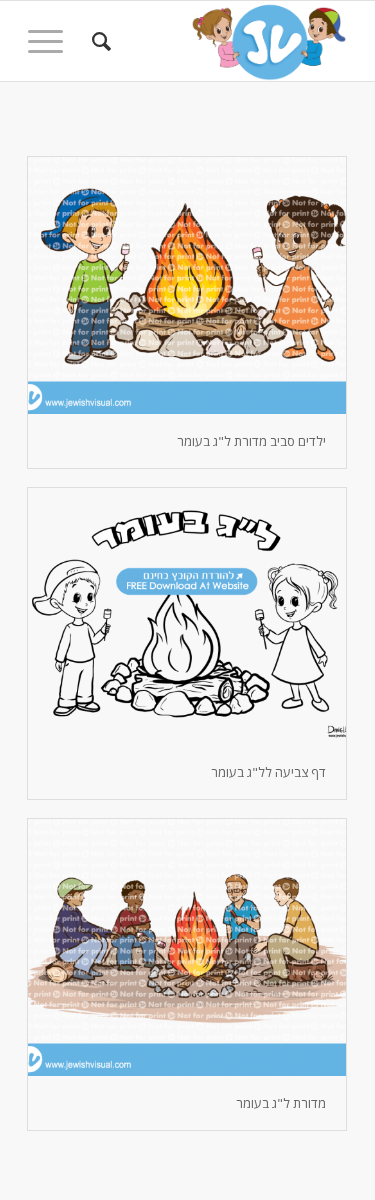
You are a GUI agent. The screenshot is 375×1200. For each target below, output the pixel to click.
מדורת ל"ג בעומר (281, 1103)
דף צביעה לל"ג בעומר (268, 772)
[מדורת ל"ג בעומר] (187, 947)
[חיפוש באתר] (98, 41)
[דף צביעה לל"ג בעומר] (187, 616)
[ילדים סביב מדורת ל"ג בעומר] (187, 285)
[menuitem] (98, 41)
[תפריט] (52, 41)
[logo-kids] (219, 41)
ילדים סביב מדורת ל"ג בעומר (251, 441)
